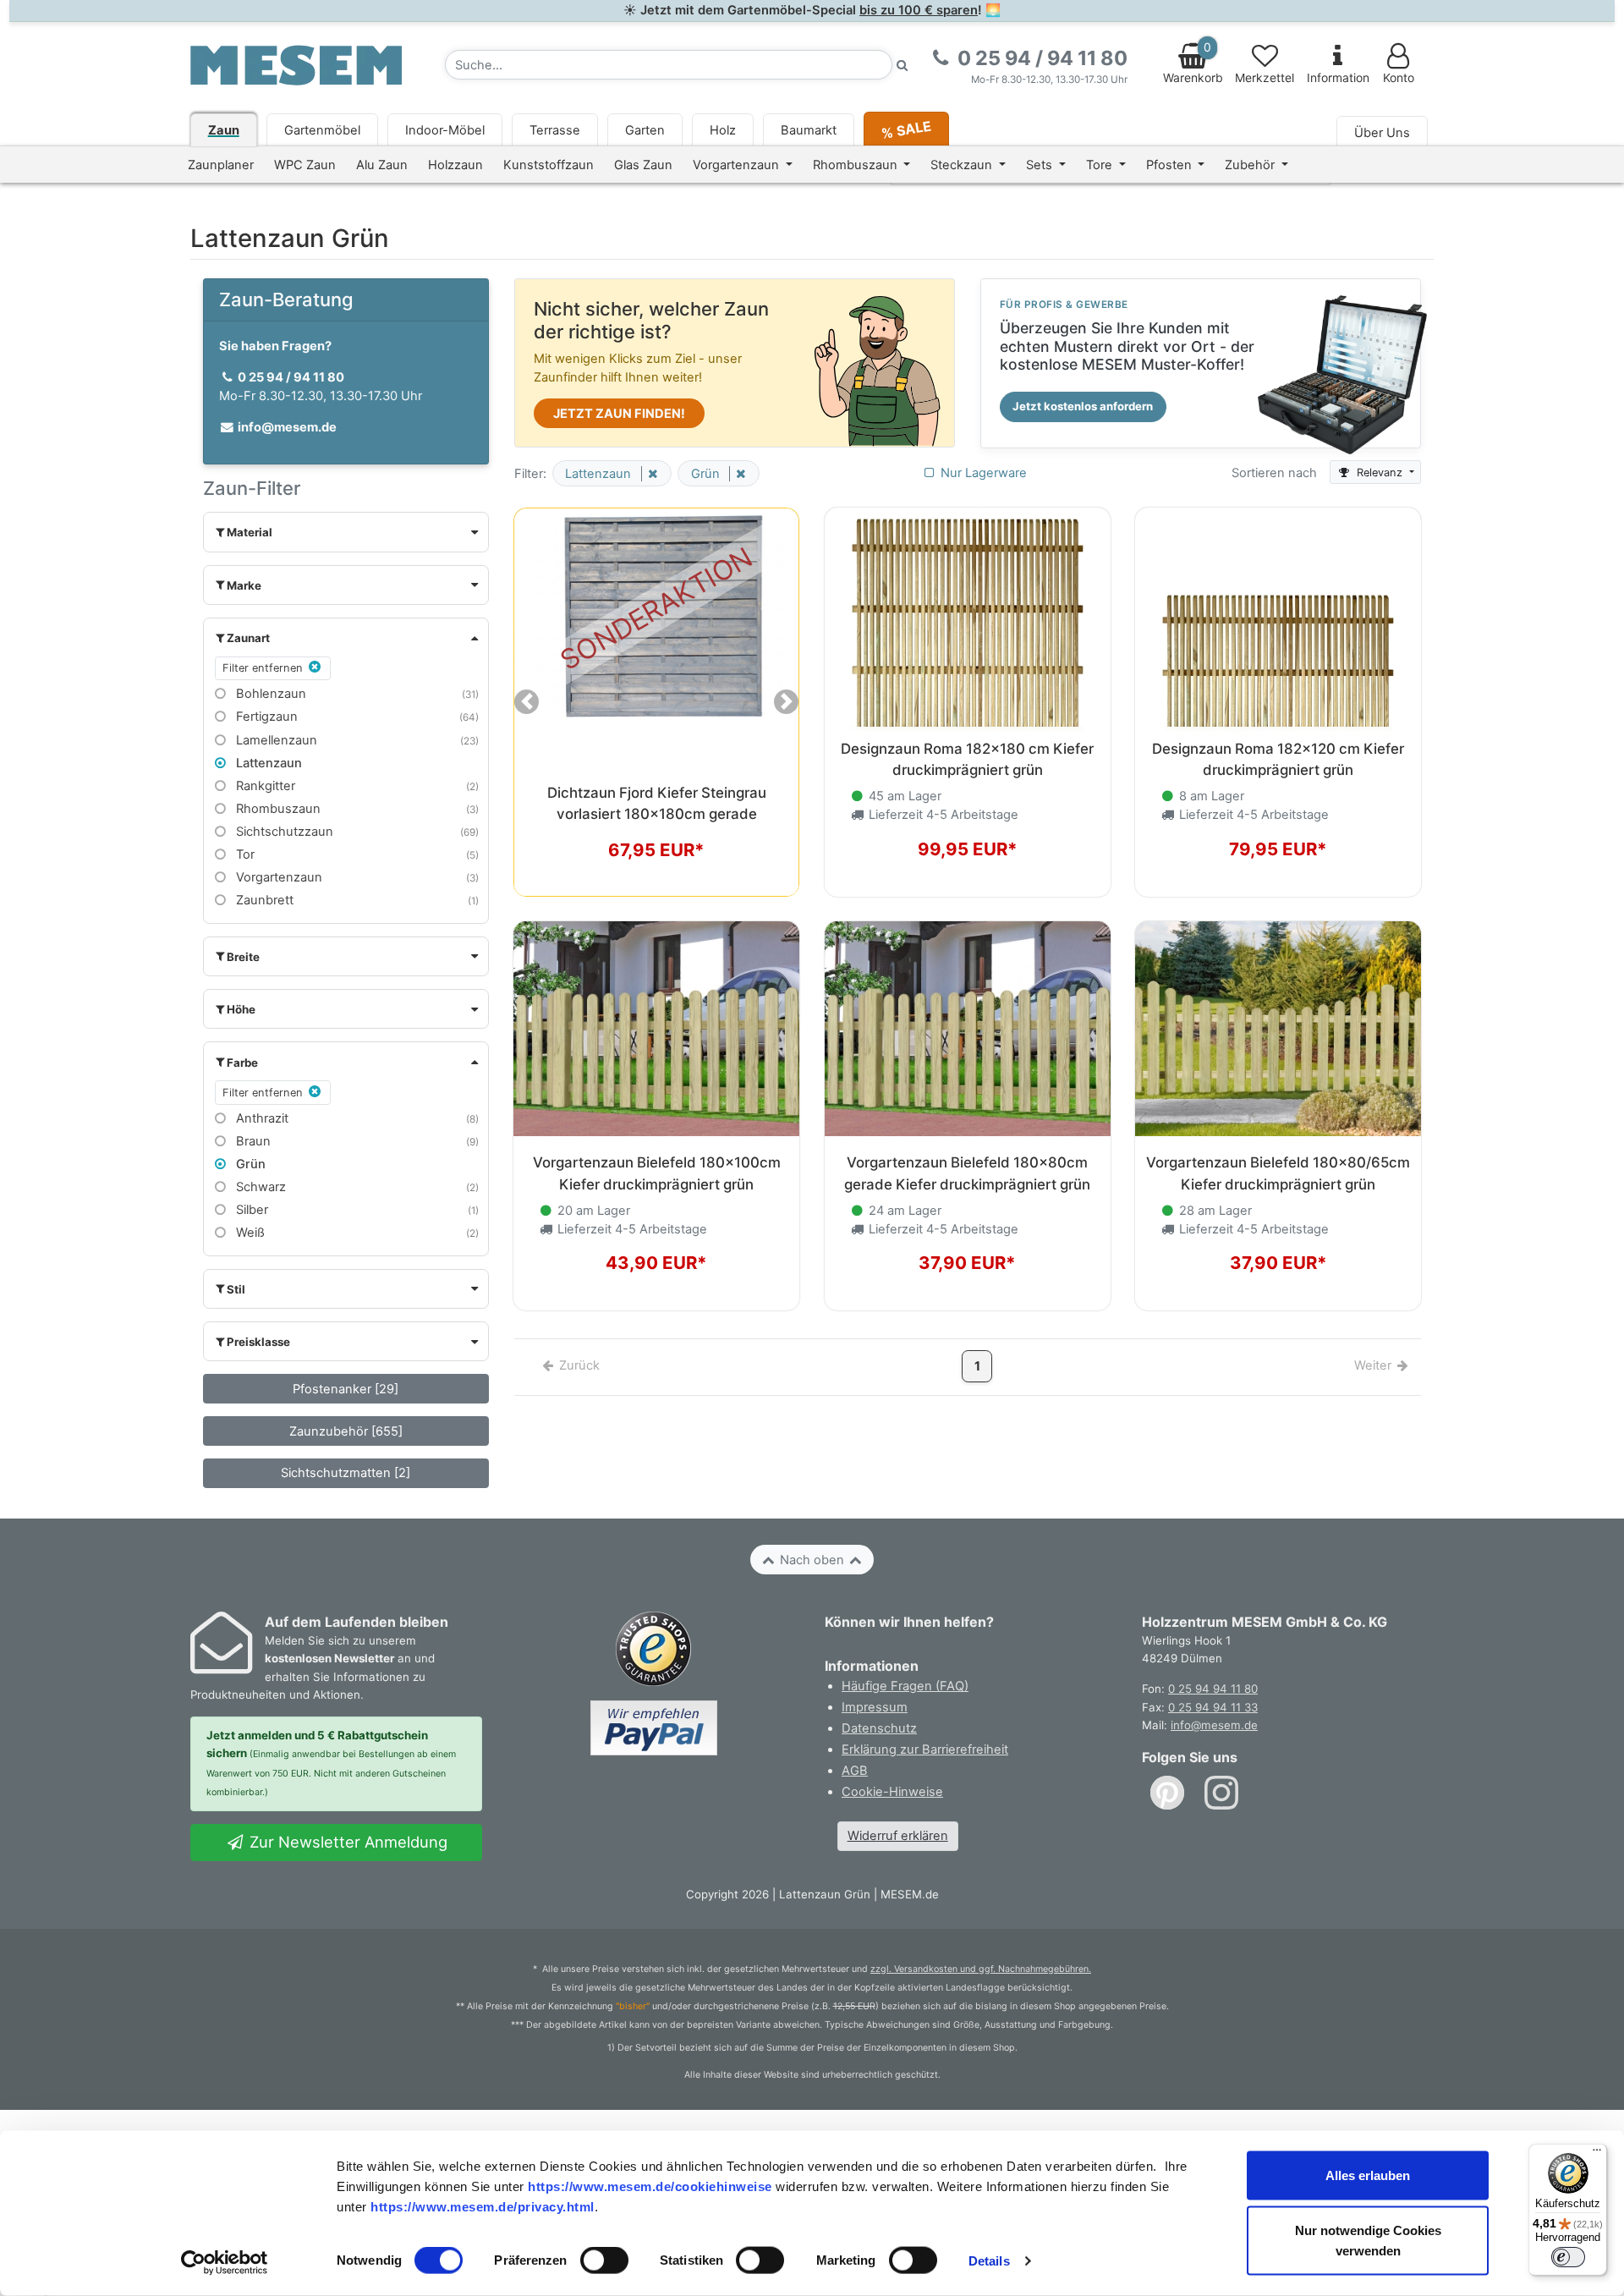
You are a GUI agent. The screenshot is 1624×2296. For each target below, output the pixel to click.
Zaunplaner (221, 165)
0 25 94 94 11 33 (1213, 1707)
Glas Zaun (643, 165)
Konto (1399, 78)
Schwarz (259, 1187)
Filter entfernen (264, 668)
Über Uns (1382, 133)
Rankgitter (264, 786)
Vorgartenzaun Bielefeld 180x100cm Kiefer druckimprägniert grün (657, 1173)
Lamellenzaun (275, 740)
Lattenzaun (267, 763)
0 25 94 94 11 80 (1213, 1689)
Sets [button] (1041, 165)
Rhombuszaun (277, 809)
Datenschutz (879, 1728)
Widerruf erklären (898, 1836)
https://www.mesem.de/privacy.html (483, 2206)
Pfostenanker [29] (346, 1389)
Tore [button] (1101, 165)
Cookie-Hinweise (892, 1792)
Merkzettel (1265, 78)
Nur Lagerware (982, 473)
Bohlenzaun (269, 694)
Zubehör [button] (1251, 165)
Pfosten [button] (1171, 165)
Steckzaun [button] (963, 165)
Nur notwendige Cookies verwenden (1368, 2241)
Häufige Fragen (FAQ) (905, 1686)
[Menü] (1597, 2154)
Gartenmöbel (322, 130)
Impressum (875, 1707)
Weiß (249, 1233)
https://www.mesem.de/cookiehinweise (650, 2186)
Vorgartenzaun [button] (738, 165)
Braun (252, 1141)
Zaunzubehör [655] (346, 1431)
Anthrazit (261, 1118)
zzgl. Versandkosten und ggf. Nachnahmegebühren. (981, 1969)
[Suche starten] (903, 65)
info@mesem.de (1214, 1725)
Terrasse (555, 130)
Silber (250, 1210)
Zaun (224, 130)
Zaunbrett (263, 900)
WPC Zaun (305, 165)
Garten (645, 130)
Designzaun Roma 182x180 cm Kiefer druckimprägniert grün (967, 759)
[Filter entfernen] (650, 474)
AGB (855, 1771)
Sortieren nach (1274, 473)
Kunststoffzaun (549, 165)
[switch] (604, 2260)
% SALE (905, 129)
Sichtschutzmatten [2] (346, 1473)
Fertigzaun (265, 717)
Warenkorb (1193, 63)
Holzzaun (455, 165)
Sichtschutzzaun (283, 832)
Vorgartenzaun (277, 877)
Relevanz (1380, 472)
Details (989, 2261)
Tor (244, 854)
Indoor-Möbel (445, 130)
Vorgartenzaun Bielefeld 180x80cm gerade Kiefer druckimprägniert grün (967, 1173)
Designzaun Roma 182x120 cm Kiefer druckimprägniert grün (1278, 759)
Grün (249, 1164)
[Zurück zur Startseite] (296, 64)
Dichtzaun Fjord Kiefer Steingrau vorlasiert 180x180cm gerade (657, 803)
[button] (346, 532)
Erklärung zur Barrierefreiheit (925, 1749)
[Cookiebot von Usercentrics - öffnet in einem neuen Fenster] (225, 2263)
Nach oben (812, 1560)
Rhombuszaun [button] (857, 165)
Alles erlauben (1368, 2175)
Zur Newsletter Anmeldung (346, 1842)
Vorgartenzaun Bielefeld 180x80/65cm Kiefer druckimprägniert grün (1278, 1173)
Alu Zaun (382, 165)
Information (1338, 78)
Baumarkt (809, 130)
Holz (723, 130)
